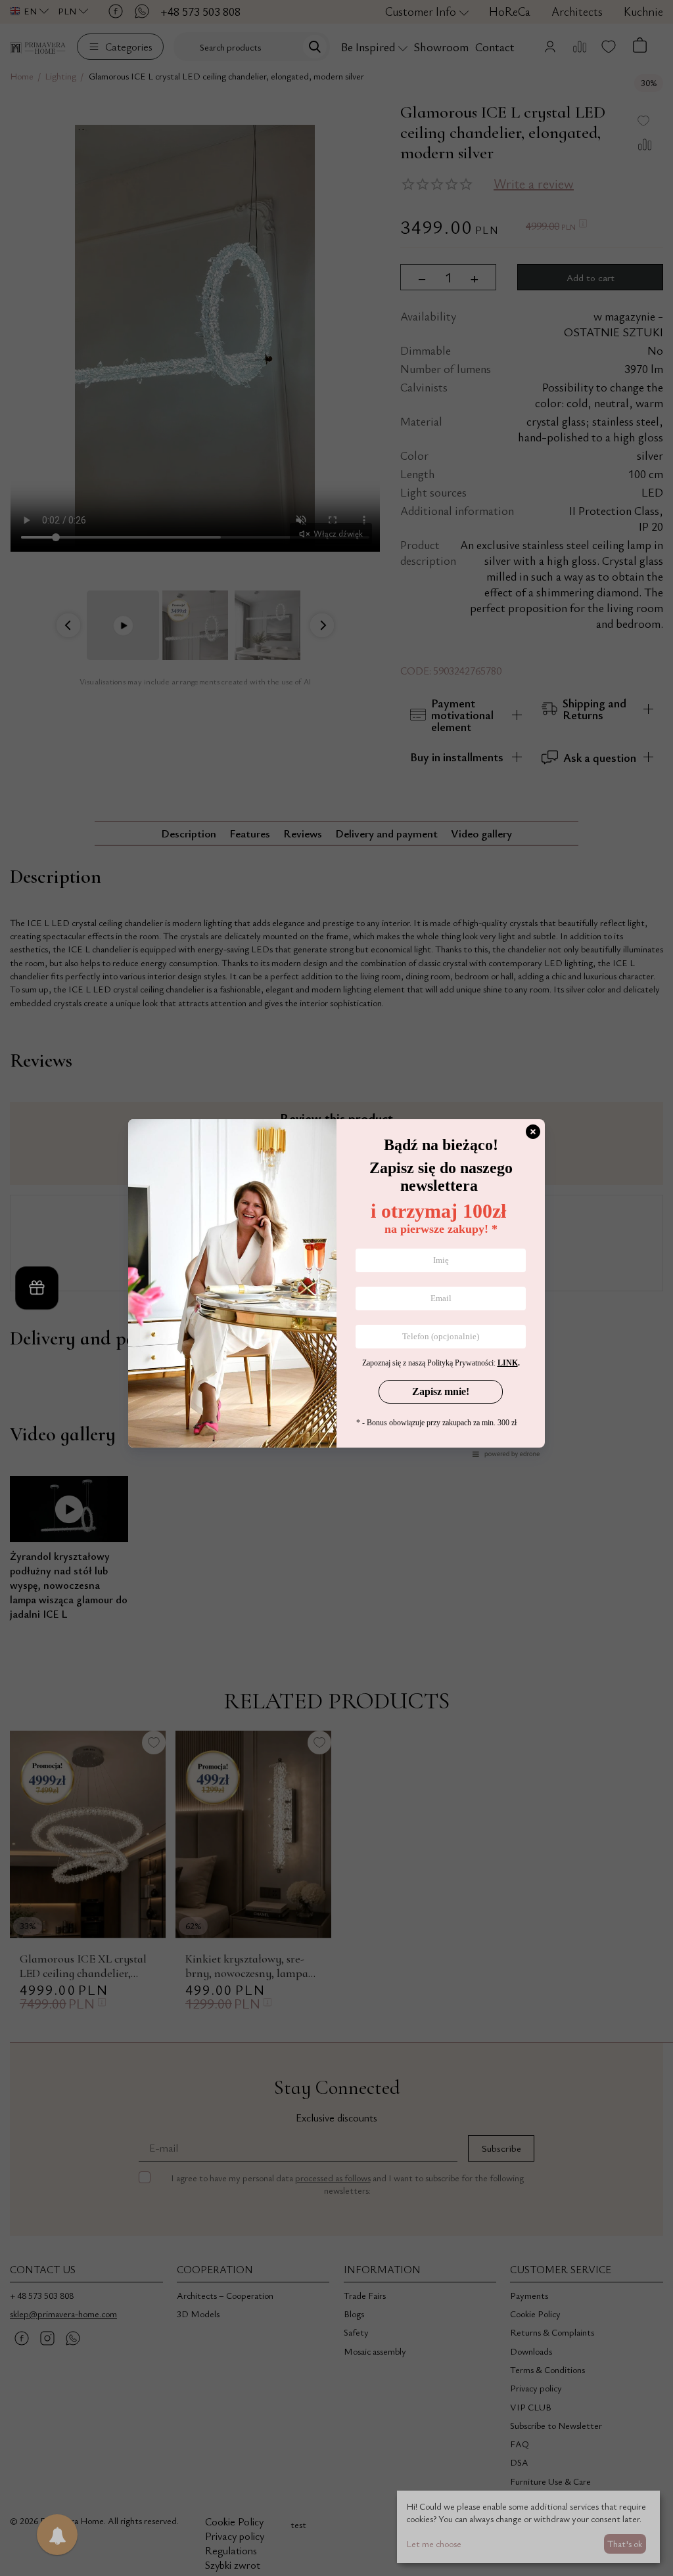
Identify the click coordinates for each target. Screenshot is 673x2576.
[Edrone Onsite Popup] (336, 1288)
